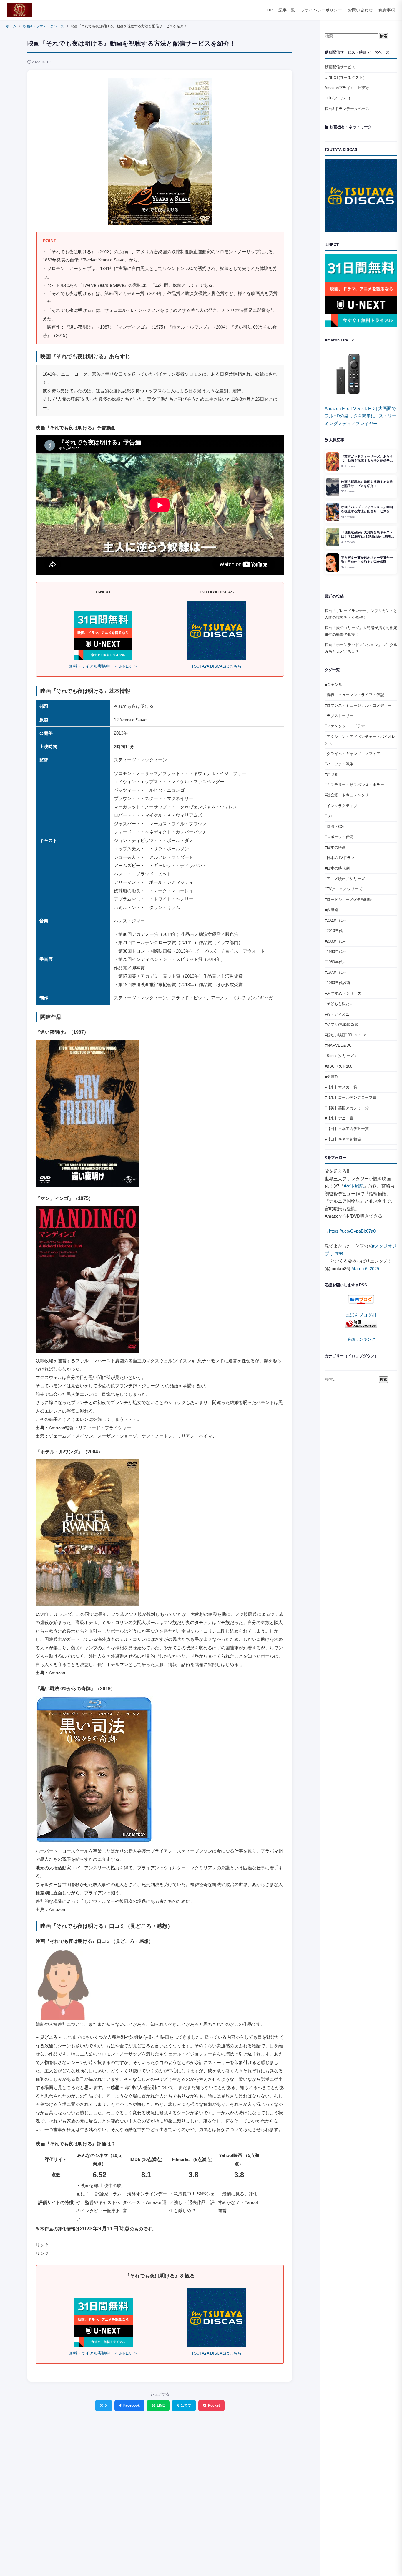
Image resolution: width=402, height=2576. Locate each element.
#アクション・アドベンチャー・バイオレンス (360, 740)
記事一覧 (287, 10)
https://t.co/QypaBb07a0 (352, 1231)
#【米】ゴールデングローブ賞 (350, 1097)
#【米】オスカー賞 (341, 1087)
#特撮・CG (334, 827)
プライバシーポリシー (321, 10)
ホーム (11, 26)
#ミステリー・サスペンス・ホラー (354, 785)
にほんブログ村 (361, 1315)
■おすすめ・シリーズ (343, 993)
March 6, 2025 (365, 1269)
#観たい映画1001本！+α (345, 1035)
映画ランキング (361, 1339)
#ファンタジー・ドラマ (345, 726)
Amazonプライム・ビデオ (347, 88)
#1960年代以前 (337, 983)
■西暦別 (332, 910)
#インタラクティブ (341, 806)
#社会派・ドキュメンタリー (349, 795)
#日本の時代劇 (337, 868)
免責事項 (387, 10)
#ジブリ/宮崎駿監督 (342, 1024)
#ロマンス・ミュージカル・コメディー (358, 705)
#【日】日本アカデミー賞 (347, 1129)
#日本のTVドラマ (340, 858)
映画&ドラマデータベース (44, 26)
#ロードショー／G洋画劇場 (348, 899)
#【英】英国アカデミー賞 (347, 1108)
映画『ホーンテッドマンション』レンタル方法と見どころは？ (361, 648)
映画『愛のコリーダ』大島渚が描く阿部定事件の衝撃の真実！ (361, 631)
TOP (268, 10)
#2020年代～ (335, 920)
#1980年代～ (335, 962)
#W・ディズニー (339, 1014)
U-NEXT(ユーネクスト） (346, 77)
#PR (339, 1254)
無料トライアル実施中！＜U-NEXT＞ (103, 666)
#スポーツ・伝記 (339, 837)
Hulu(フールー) (337, 98)
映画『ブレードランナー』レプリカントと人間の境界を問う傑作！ (361, 614)
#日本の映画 (335, 847)
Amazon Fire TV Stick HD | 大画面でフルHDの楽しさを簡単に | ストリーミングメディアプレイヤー (361, 416)
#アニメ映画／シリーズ (345, 879)
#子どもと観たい (339, 1004)
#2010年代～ (335, 931)
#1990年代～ (335, 952)
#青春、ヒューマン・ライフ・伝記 (354, 695)
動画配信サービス (340, 67)
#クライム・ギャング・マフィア (352, 754)
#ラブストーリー (339, 716)
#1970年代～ (335, 972)
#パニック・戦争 (339, 764)
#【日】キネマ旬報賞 (343, 1139)
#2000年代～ (335, 941)
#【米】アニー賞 (339, 1118)
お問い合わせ (360, 10)
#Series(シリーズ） (341, 1056)
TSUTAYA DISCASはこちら (216, 666)
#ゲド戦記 (354, 1186)
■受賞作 (332, 1077)
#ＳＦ (329, 816)
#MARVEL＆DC (338, 1045)
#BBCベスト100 (338, 1066)
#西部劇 (331, 775)
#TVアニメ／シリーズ (343, 889)
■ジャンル (333, 685)
